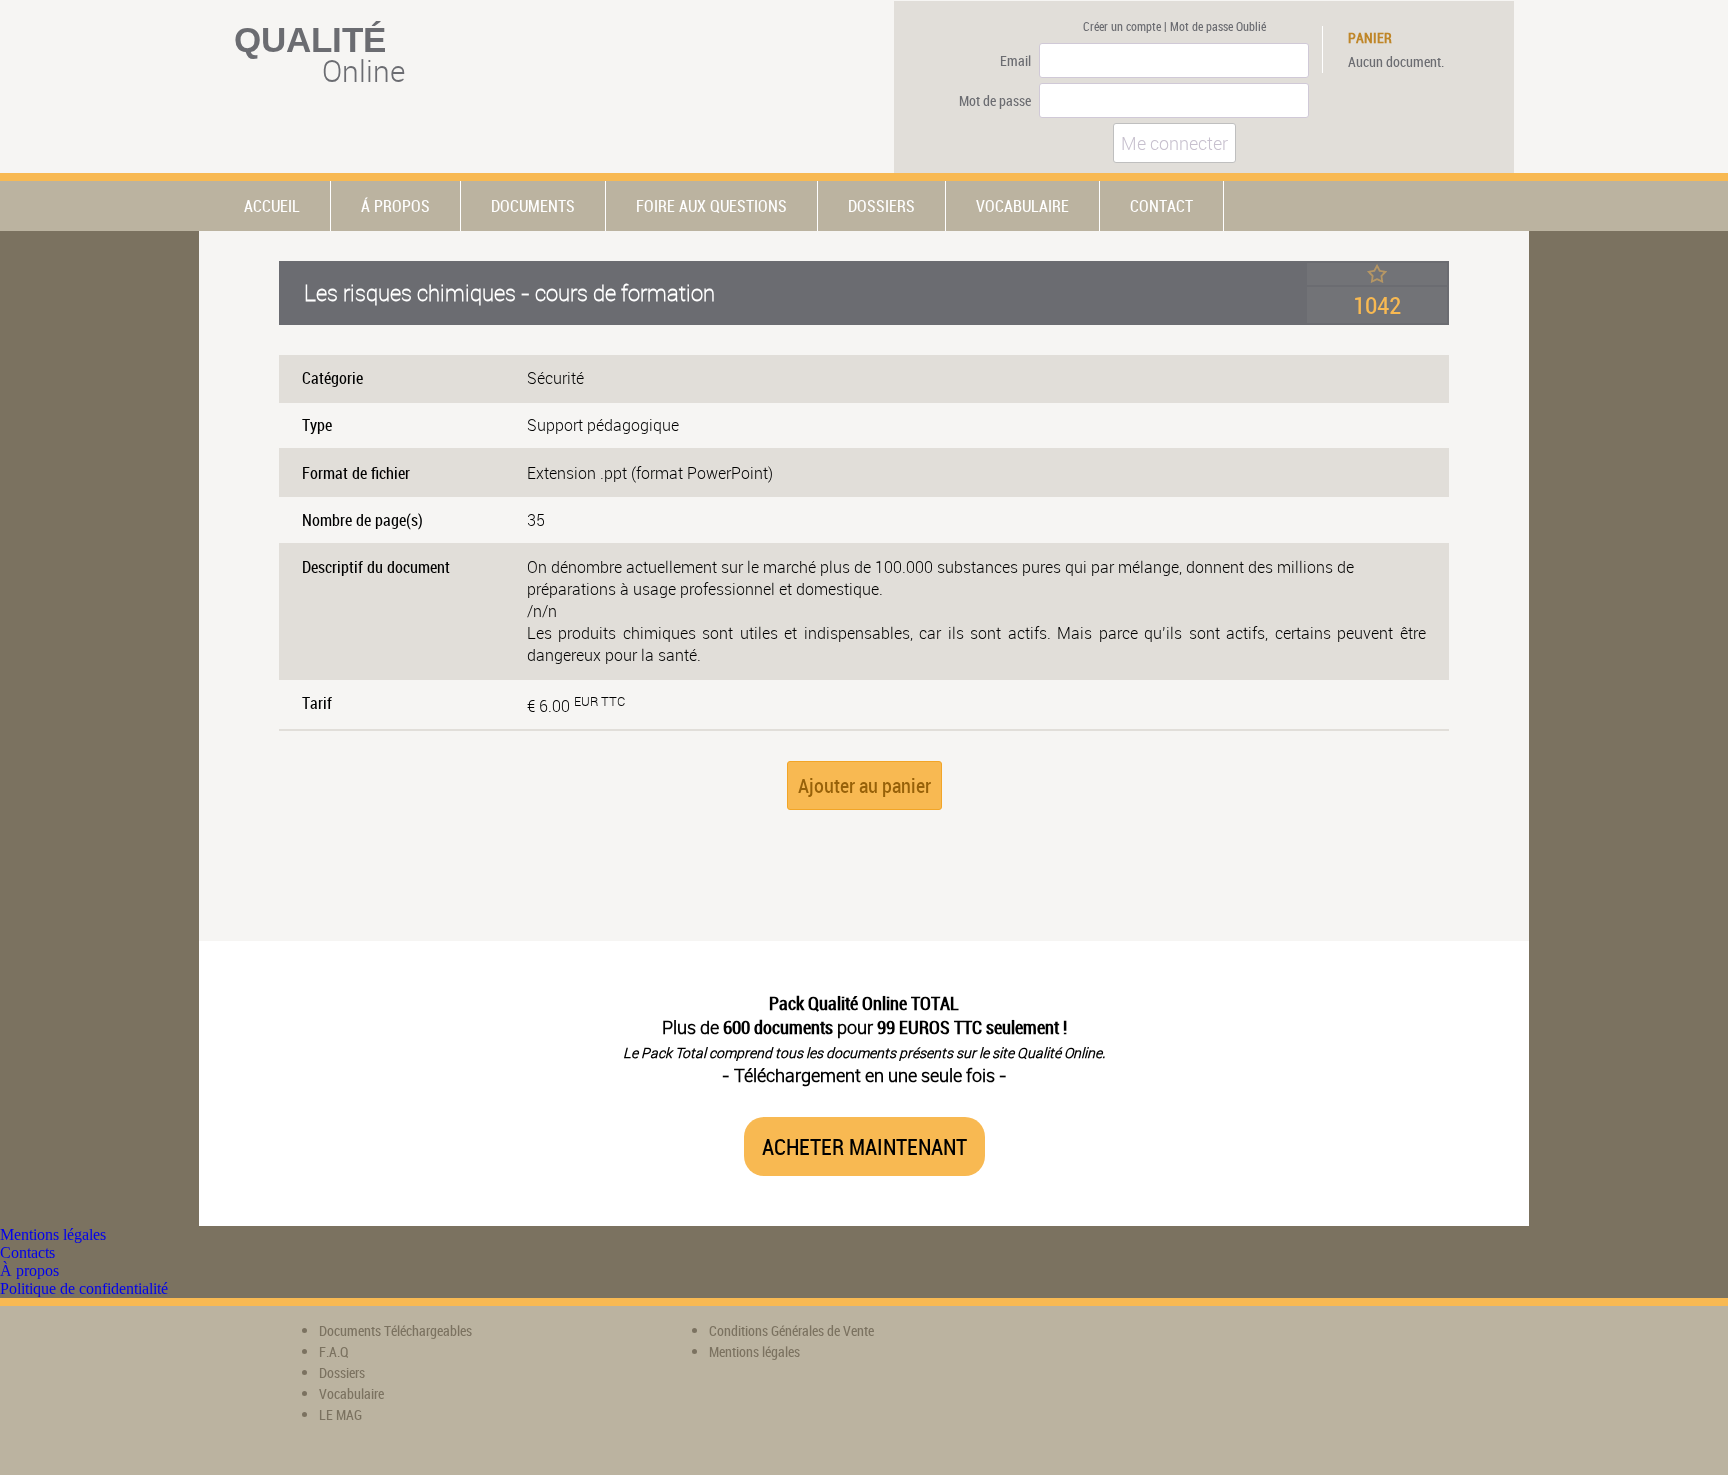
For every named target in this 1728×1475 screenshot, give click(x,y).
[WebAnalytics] (1099, 1345)
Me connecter (1174, 143)
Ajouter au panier (864, 785)
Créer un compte (1122, 26)
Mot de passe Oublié (1218, 26)
